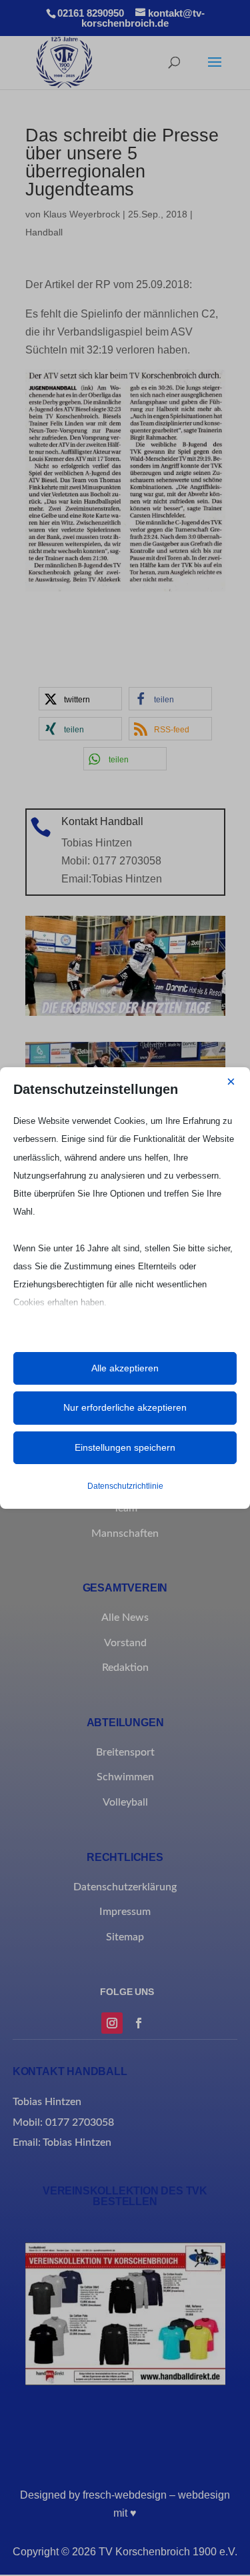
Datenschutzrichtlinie (125, 1486)
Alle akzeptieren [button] (125, 1368)
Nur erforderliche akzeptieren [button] (125, 1407)
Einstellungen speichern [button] (125, 1447)
